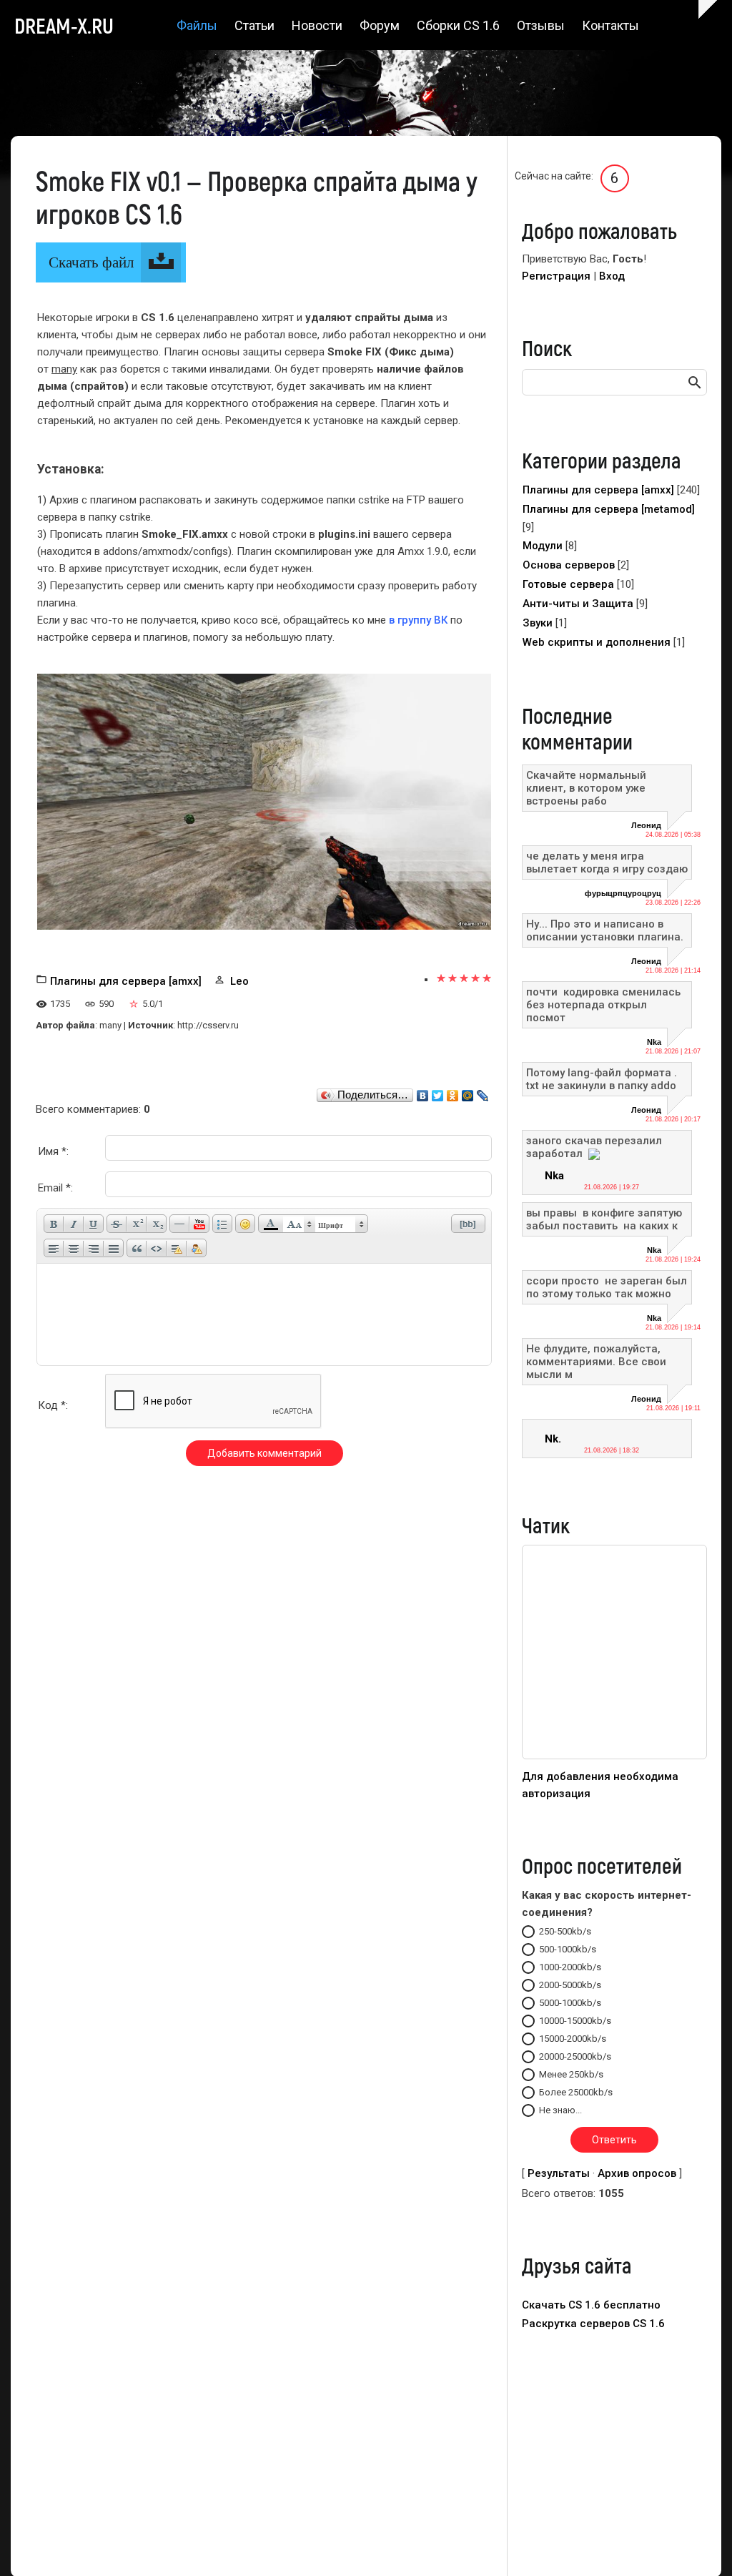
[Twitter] (438, 1092)
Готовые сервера (568, 584)
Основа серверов (569, 565)
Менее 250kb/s (571, 2074)
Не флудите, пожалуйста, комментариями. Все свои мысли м (596, 1362)
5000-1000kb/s (570, 2003)
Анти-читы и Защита (578, 604)
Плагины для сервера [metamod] (609, 509)
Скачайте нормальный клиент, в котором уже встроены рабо (586, 788)
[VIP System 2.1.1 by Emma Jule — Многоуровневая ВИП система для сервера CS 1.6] (614, 1756)
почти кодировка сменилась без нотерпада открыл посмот (605, 1005)
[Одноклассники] (453, 1092)
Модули (543, 546)
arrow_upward (700, 2544)
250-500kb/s (565, 1931)
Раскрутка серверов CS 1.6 (593, 2324)
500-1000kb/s (568, 1949)
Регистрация (556, 276)
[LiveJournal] (483, 1092)
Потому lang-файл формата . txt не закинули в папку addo (602, 1079)
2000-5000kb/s (570, 1985)
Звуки (538, 623)
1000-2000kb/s (570, 1967)
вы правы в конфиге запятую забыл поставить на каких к (604, 1219)
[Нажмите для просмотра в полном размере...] (264, 801)
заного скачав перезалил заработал (594, 1147)
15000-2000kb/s (573, 2039)
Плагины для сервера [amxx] (126, 981)
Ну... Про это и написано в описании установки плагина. (605, 930)
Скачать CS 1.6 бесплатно (591, 2305)
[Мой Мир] (468, 1092)
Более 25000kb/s (576, 2092)
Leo (239, 981)
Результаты (559, 2173)
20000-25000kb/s (575, 2056)
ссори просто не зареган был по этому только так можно (607, 1287)
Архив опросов (637, 2173)
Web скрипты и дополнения (597, 642)
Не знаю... (560, 2110)
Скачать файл (91, 262)
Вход (612, 276)
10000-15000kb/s (575, 2021)
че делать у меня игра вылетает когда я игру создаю (607, 862)
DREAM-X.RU (64, 25)
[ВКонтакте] (423, 1092)
